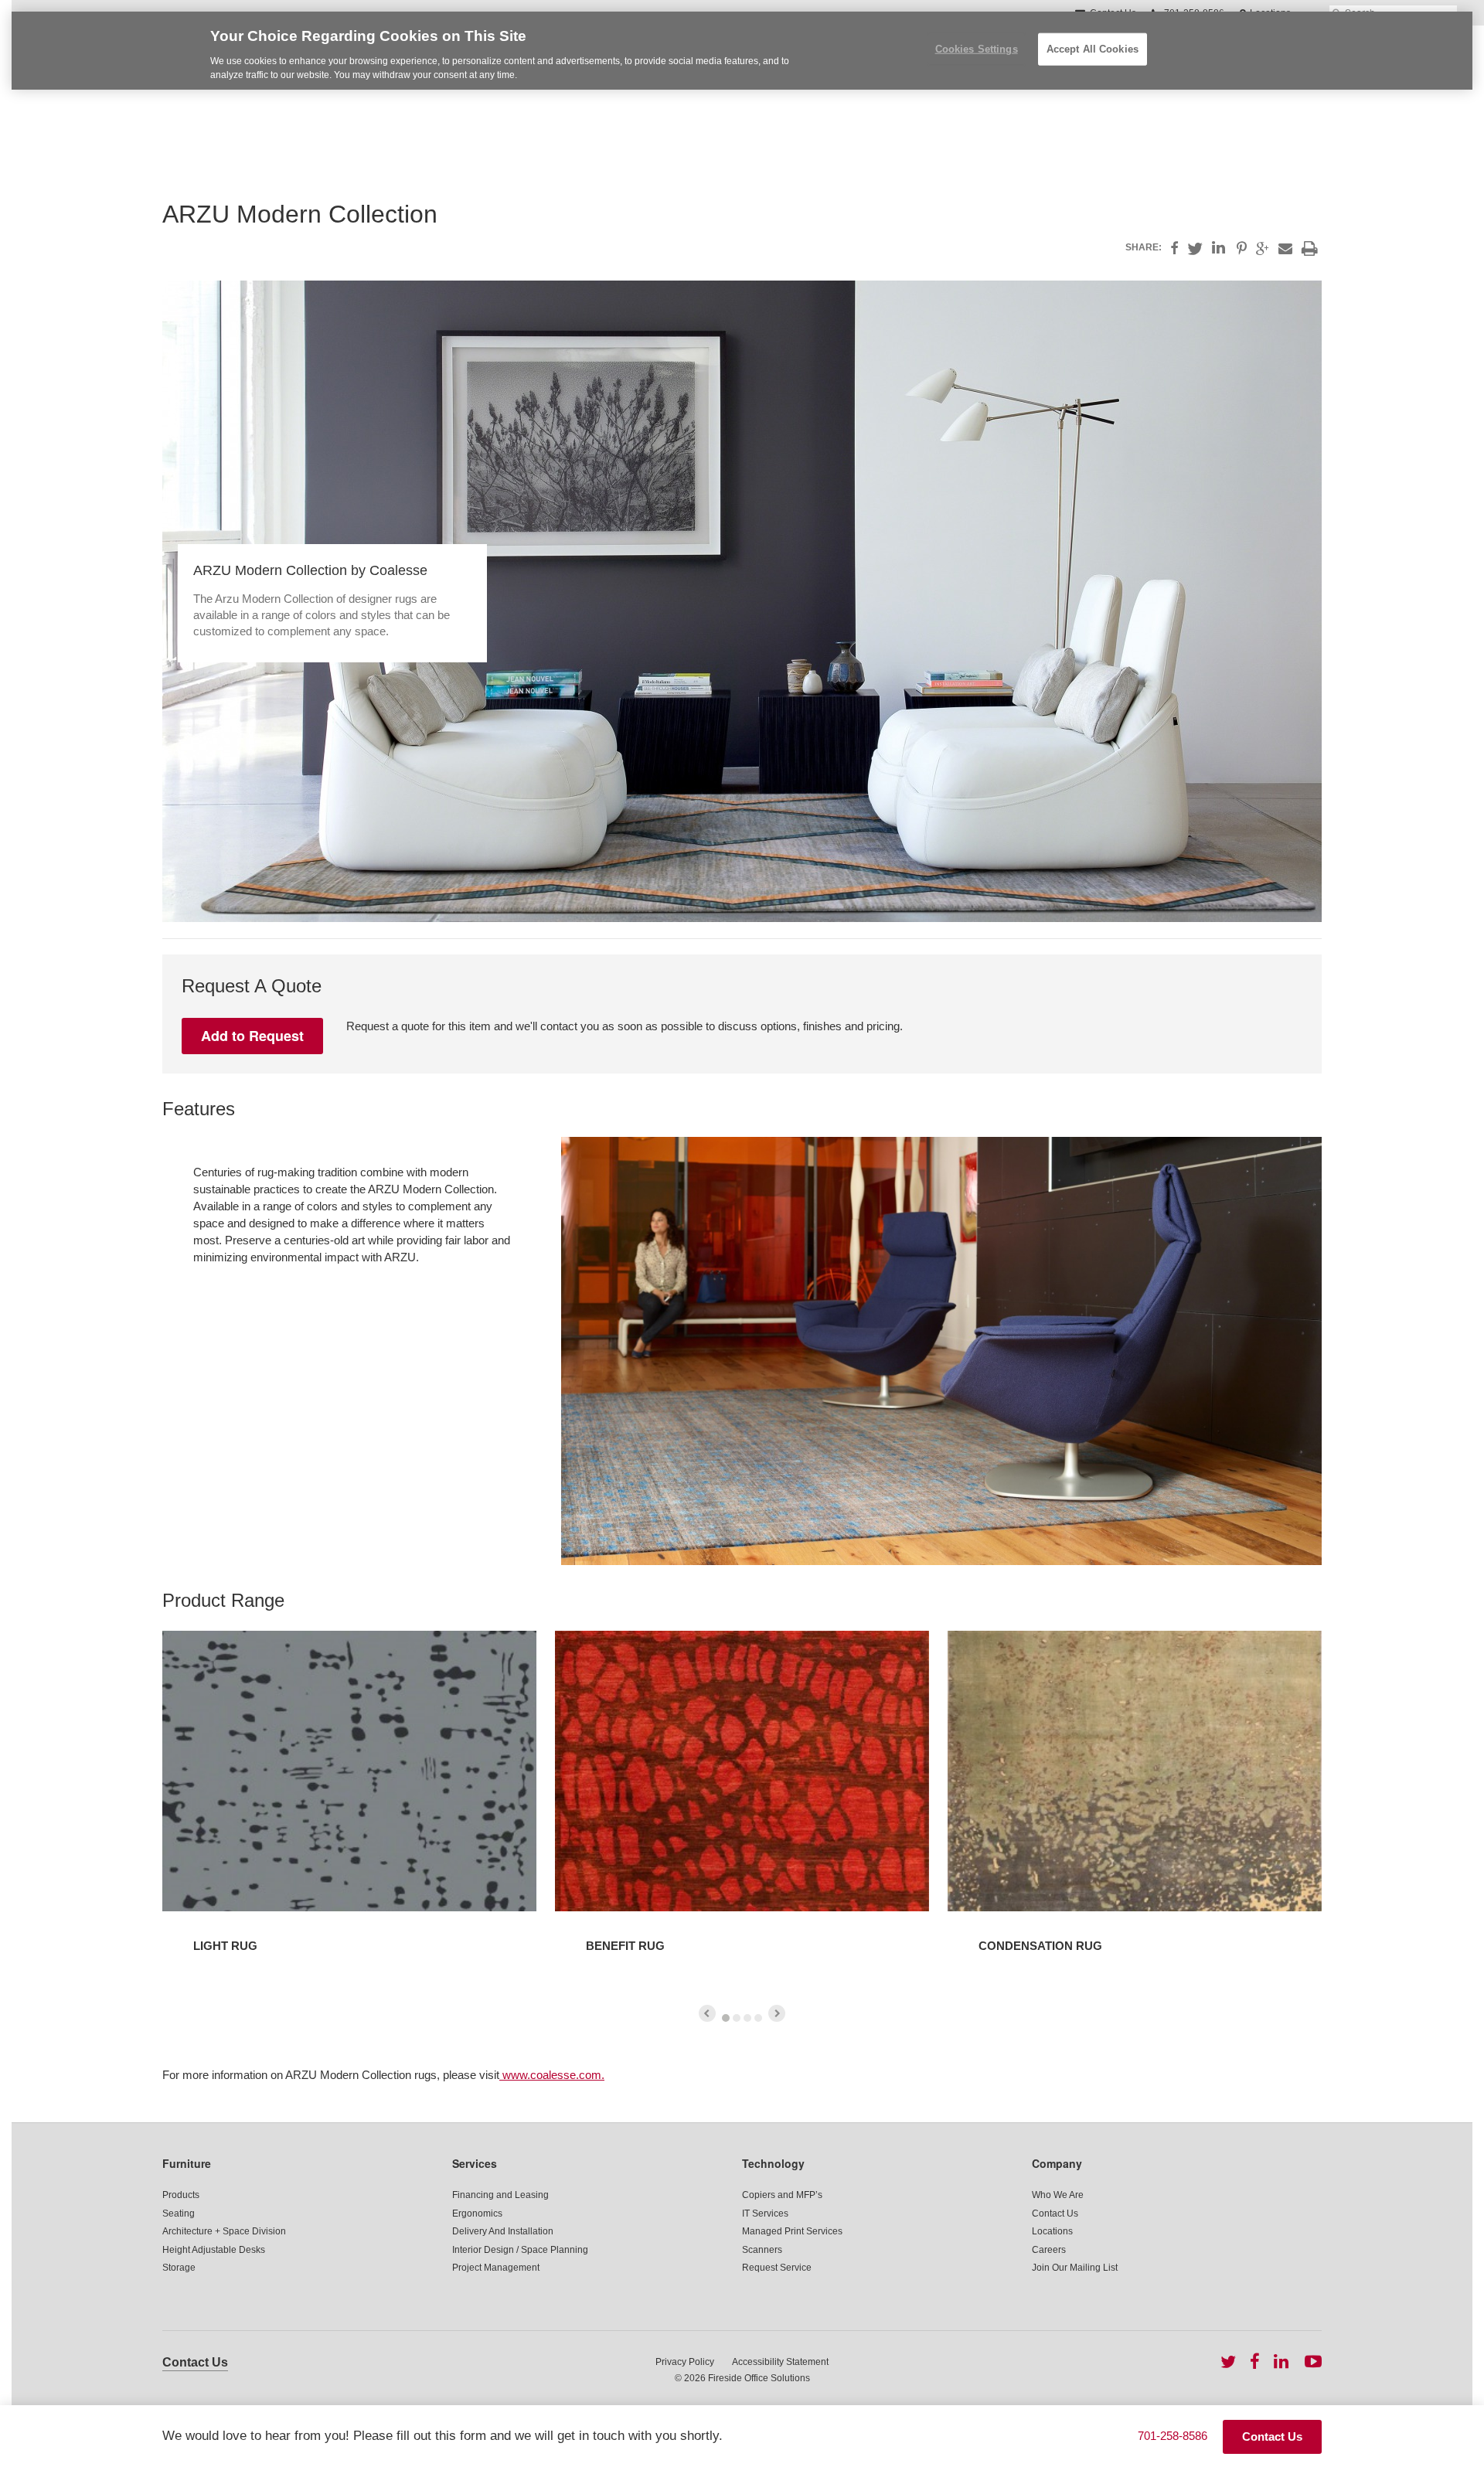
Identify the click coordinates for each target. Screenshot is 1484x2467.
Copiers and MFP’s (782, 2195)
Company (1057, 2163)
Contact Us (1055, 2213)
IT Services (765, 2213)
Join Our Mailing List (1075, 2268)
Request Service (777, 2268)
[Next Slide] (777, 2013)
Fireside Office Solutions (759, 2378)
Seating (179, 2213)
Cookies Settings (977, 49)
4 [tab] (758, 2018)
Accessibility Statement (780, 2362)
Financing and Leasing (500, 2195)
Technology (773, 2163)
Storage (179, 2268)
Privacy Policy (685, 2362)
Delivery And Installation (503, 2231)
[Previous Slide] (707, 2013)
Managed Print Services (792, 2231)
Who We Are (1058, 2195)
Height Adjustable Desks (214, 2250)
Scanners (762, 2250)
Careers (1049, 2250)
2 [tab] (737, 2018)
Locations (1052, 2231)
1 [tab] (726, 2018)
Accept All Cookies (1093, 49)
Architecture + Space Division (224, 2231)
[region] (742, 51)
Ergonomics (477, 2213)
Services (475, 2163)
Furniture (187, 2163)
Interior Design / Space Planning (520, 2250)
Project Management (496, 2268)
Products (181, 2195)
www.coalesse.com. (552, 2075)
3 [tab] (747, 2018)
